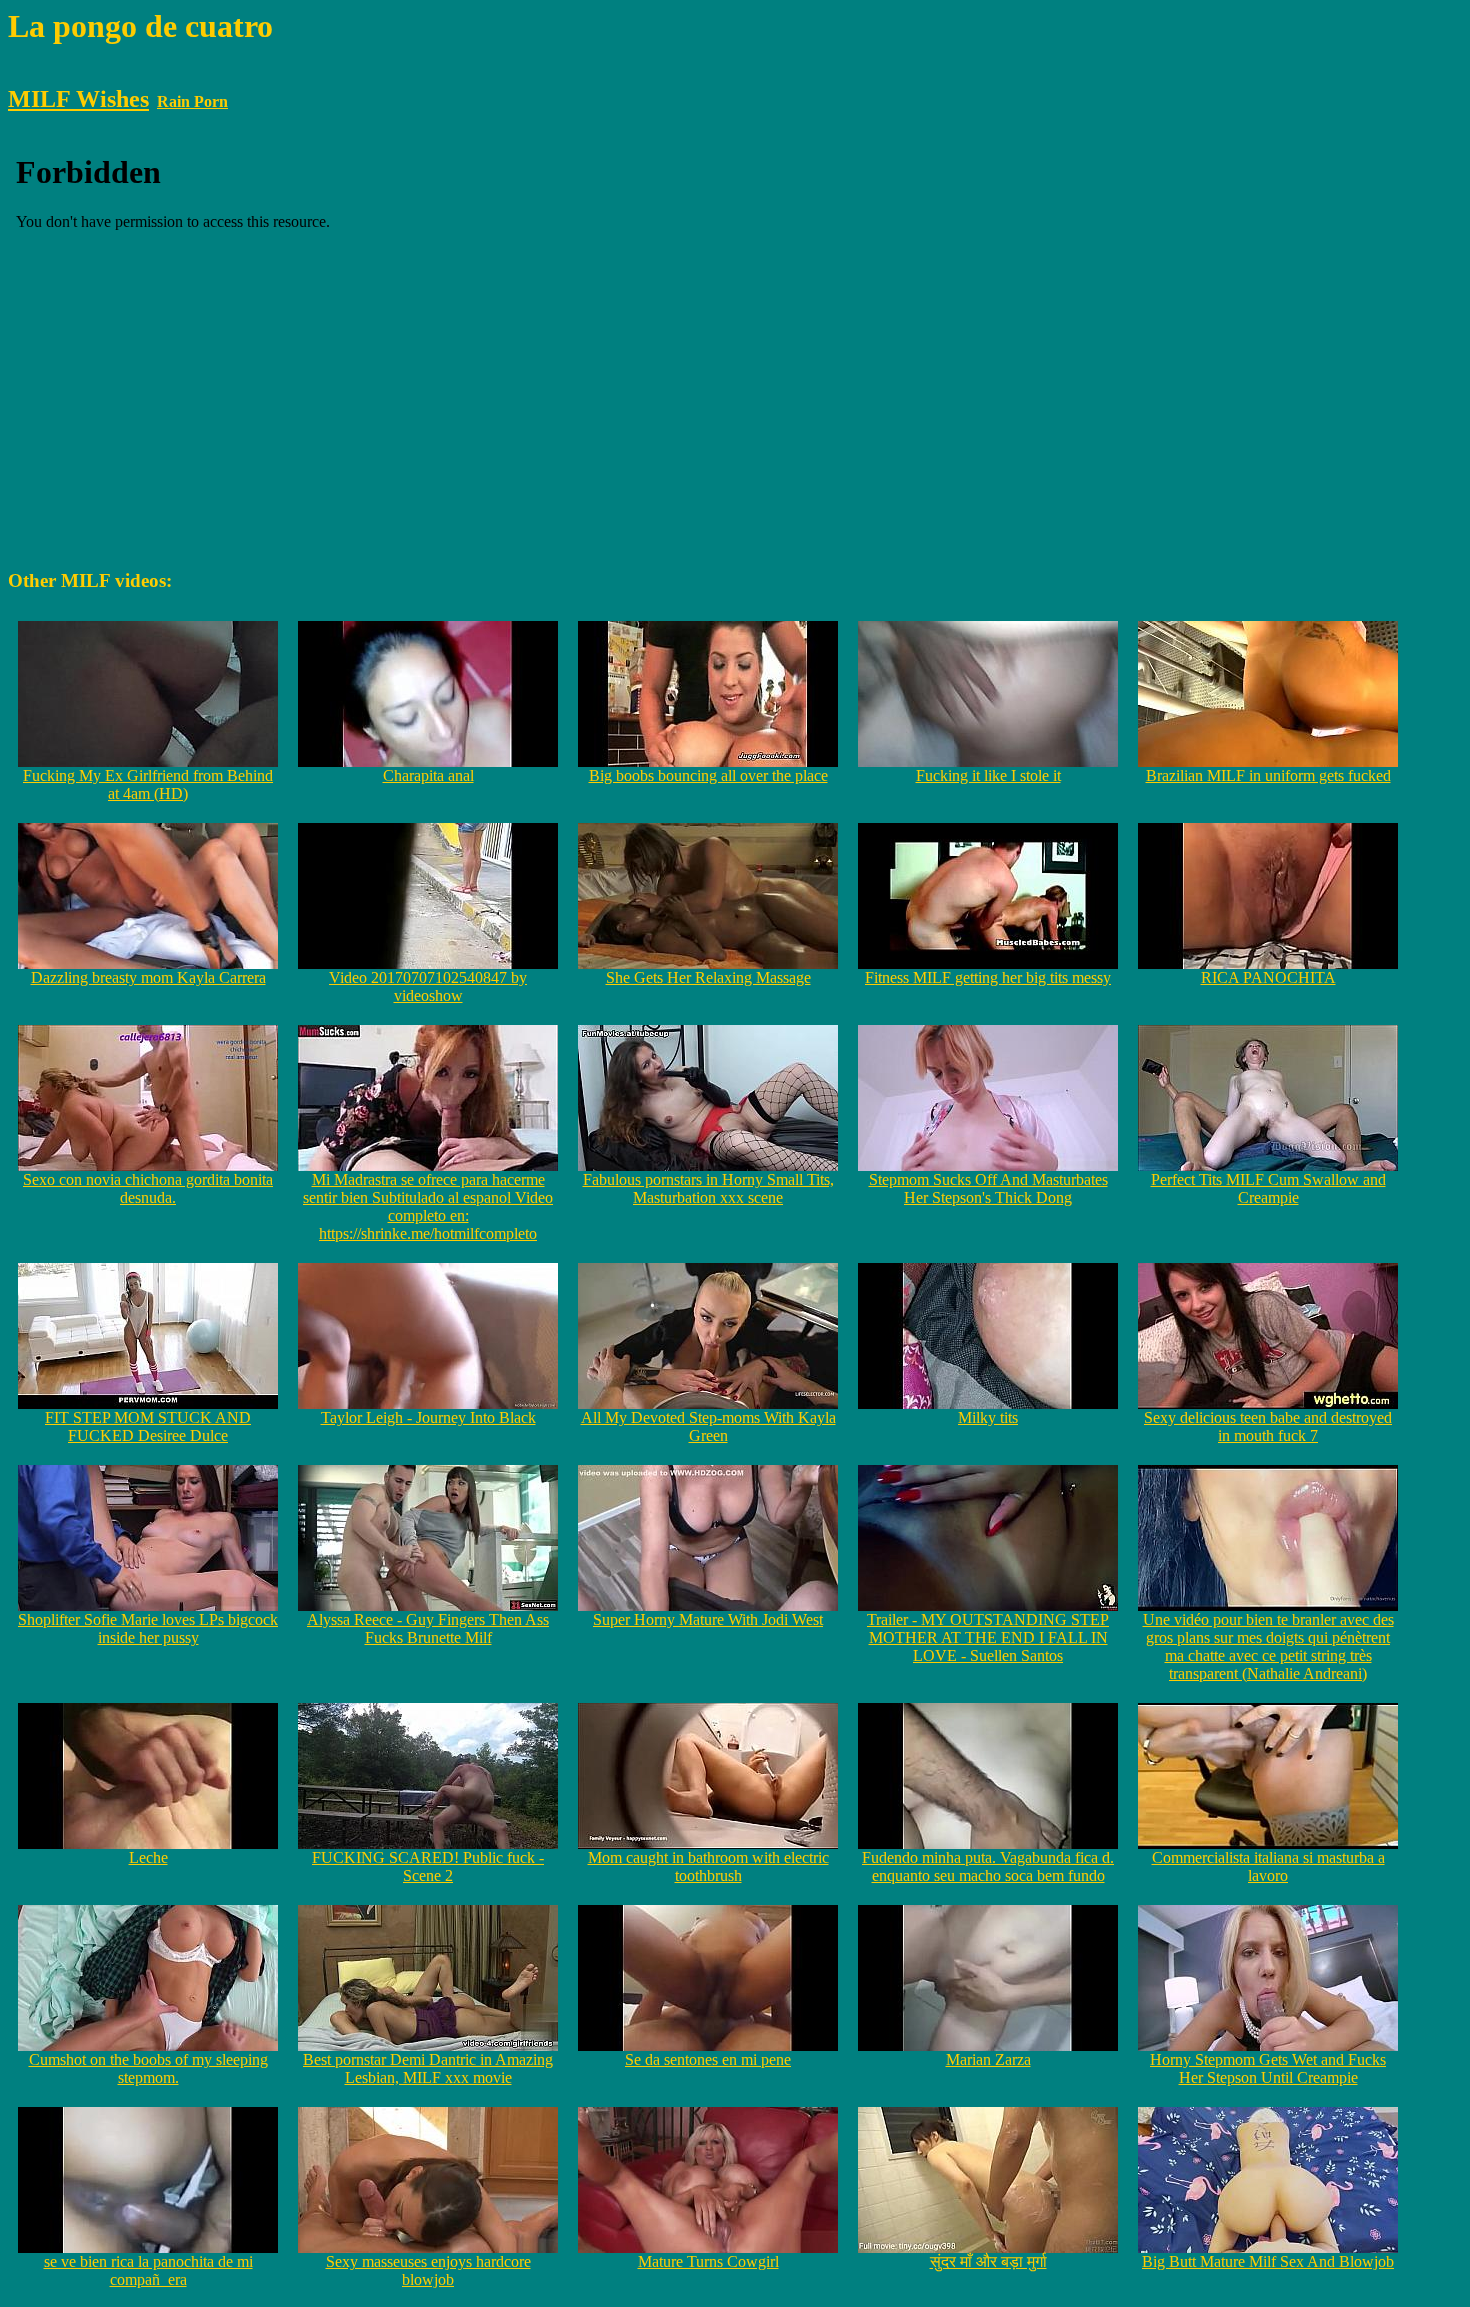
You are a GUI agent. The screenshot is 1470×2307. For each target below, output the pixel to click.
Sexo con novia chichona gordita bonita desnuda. (148, 1188)
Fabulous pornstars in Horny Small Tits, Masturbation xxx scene (708, 1188)
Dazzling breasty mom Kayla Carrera (148, 977)
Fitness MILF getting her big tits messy (988, 977)
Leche (148, 1857)
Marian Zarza (988, 2059)
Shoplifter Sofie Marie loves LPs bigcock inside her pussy (148, 1628)
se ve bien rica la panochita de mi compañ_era (148, 2270)
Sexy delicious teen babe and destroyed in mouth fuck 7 (1268, 1426)
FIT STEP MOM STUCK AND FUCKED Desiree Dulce (148, 1426)
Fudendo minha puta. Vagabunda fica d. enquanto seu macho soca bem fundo (988, 1866)
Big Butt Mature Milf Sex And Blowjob (1268, 2261)
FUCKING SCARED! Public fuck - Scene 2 (428, 1866)
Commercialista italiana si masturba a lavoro (1268, 1866)
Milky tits (988, 1417)
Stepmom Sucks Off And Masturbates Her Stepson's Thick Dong (988, 1188)
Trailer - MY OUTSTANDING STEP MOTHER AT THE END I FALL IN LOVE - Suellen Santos (988, 1637)
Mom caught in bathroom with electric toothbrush (708, 1866)
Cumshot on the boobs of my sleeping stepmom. (148, 2068)
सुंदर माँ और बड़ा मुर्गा (988, 2261)
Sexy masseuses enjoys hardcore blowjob (428, 2270)
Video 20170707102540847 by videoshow (428, 986)
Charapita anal (428, 775)
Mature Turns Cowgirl (708, 2261)
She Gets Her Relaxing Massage (708, 977)
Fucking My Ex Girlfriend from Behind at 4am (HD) (148, 784)
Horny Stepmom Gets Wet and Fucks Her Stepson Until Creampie (1268, 2068)
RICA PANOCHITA (1268, 977)
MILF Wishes (78, 99)
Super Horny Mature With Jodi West (708, 1619)
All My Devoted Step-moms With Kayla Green (708, 1426)
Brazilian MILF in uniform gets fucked (1268, 775)
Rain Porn (192, 101)
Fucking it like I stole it (988, 775)
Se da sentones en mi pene (708, 2059)
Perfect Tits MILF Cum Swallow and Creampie (1268, 1188)
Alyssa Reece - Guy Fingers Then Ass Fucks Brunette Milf (428, 1628)
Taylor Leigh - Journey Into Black (428, 1417)
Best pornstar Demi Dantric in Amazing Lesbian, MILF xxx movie (428, 2068)
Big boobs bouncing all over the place (708, 775)
